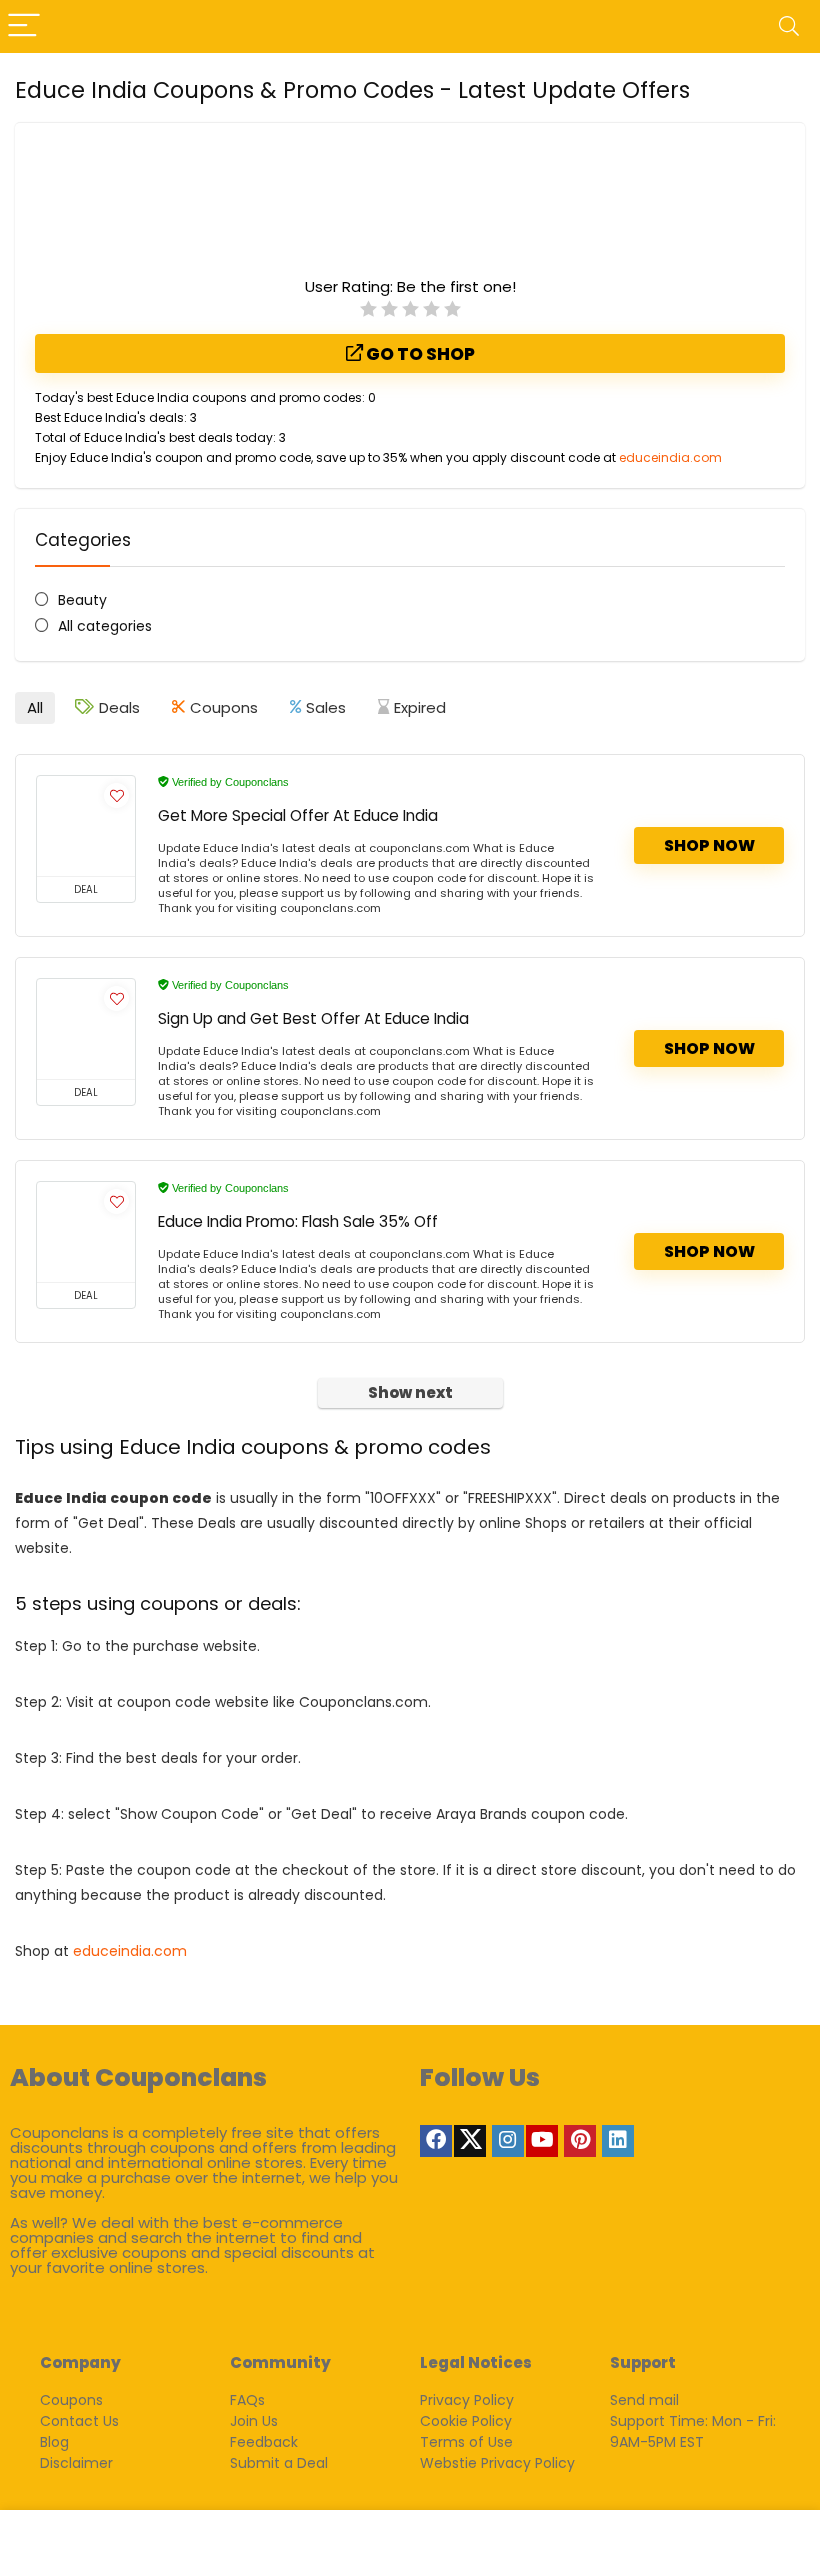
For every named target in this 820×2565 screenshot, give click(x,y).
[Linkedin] (618, 2141)
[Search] (789, 26)
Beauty (82, 600)
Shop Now (709, 845)
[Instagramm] (508, 2141)
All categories (105, 626)
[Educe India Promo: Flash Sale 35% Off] (86, 1232)
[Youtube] (542, 2141)
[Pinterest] (580, 2141)
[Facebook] (436, 2141)
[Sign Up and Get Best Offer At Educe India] (86, 1029)
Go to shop (419, 354)
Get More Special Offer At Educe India (298, 815)
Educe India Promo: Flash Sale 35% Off (298, 1221)
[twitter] (470, 2141)
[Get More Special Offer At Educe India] (86, 826)
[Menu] (24, 26)
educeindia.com (670, 457)
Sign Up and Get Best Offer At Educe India (313, 1018)
